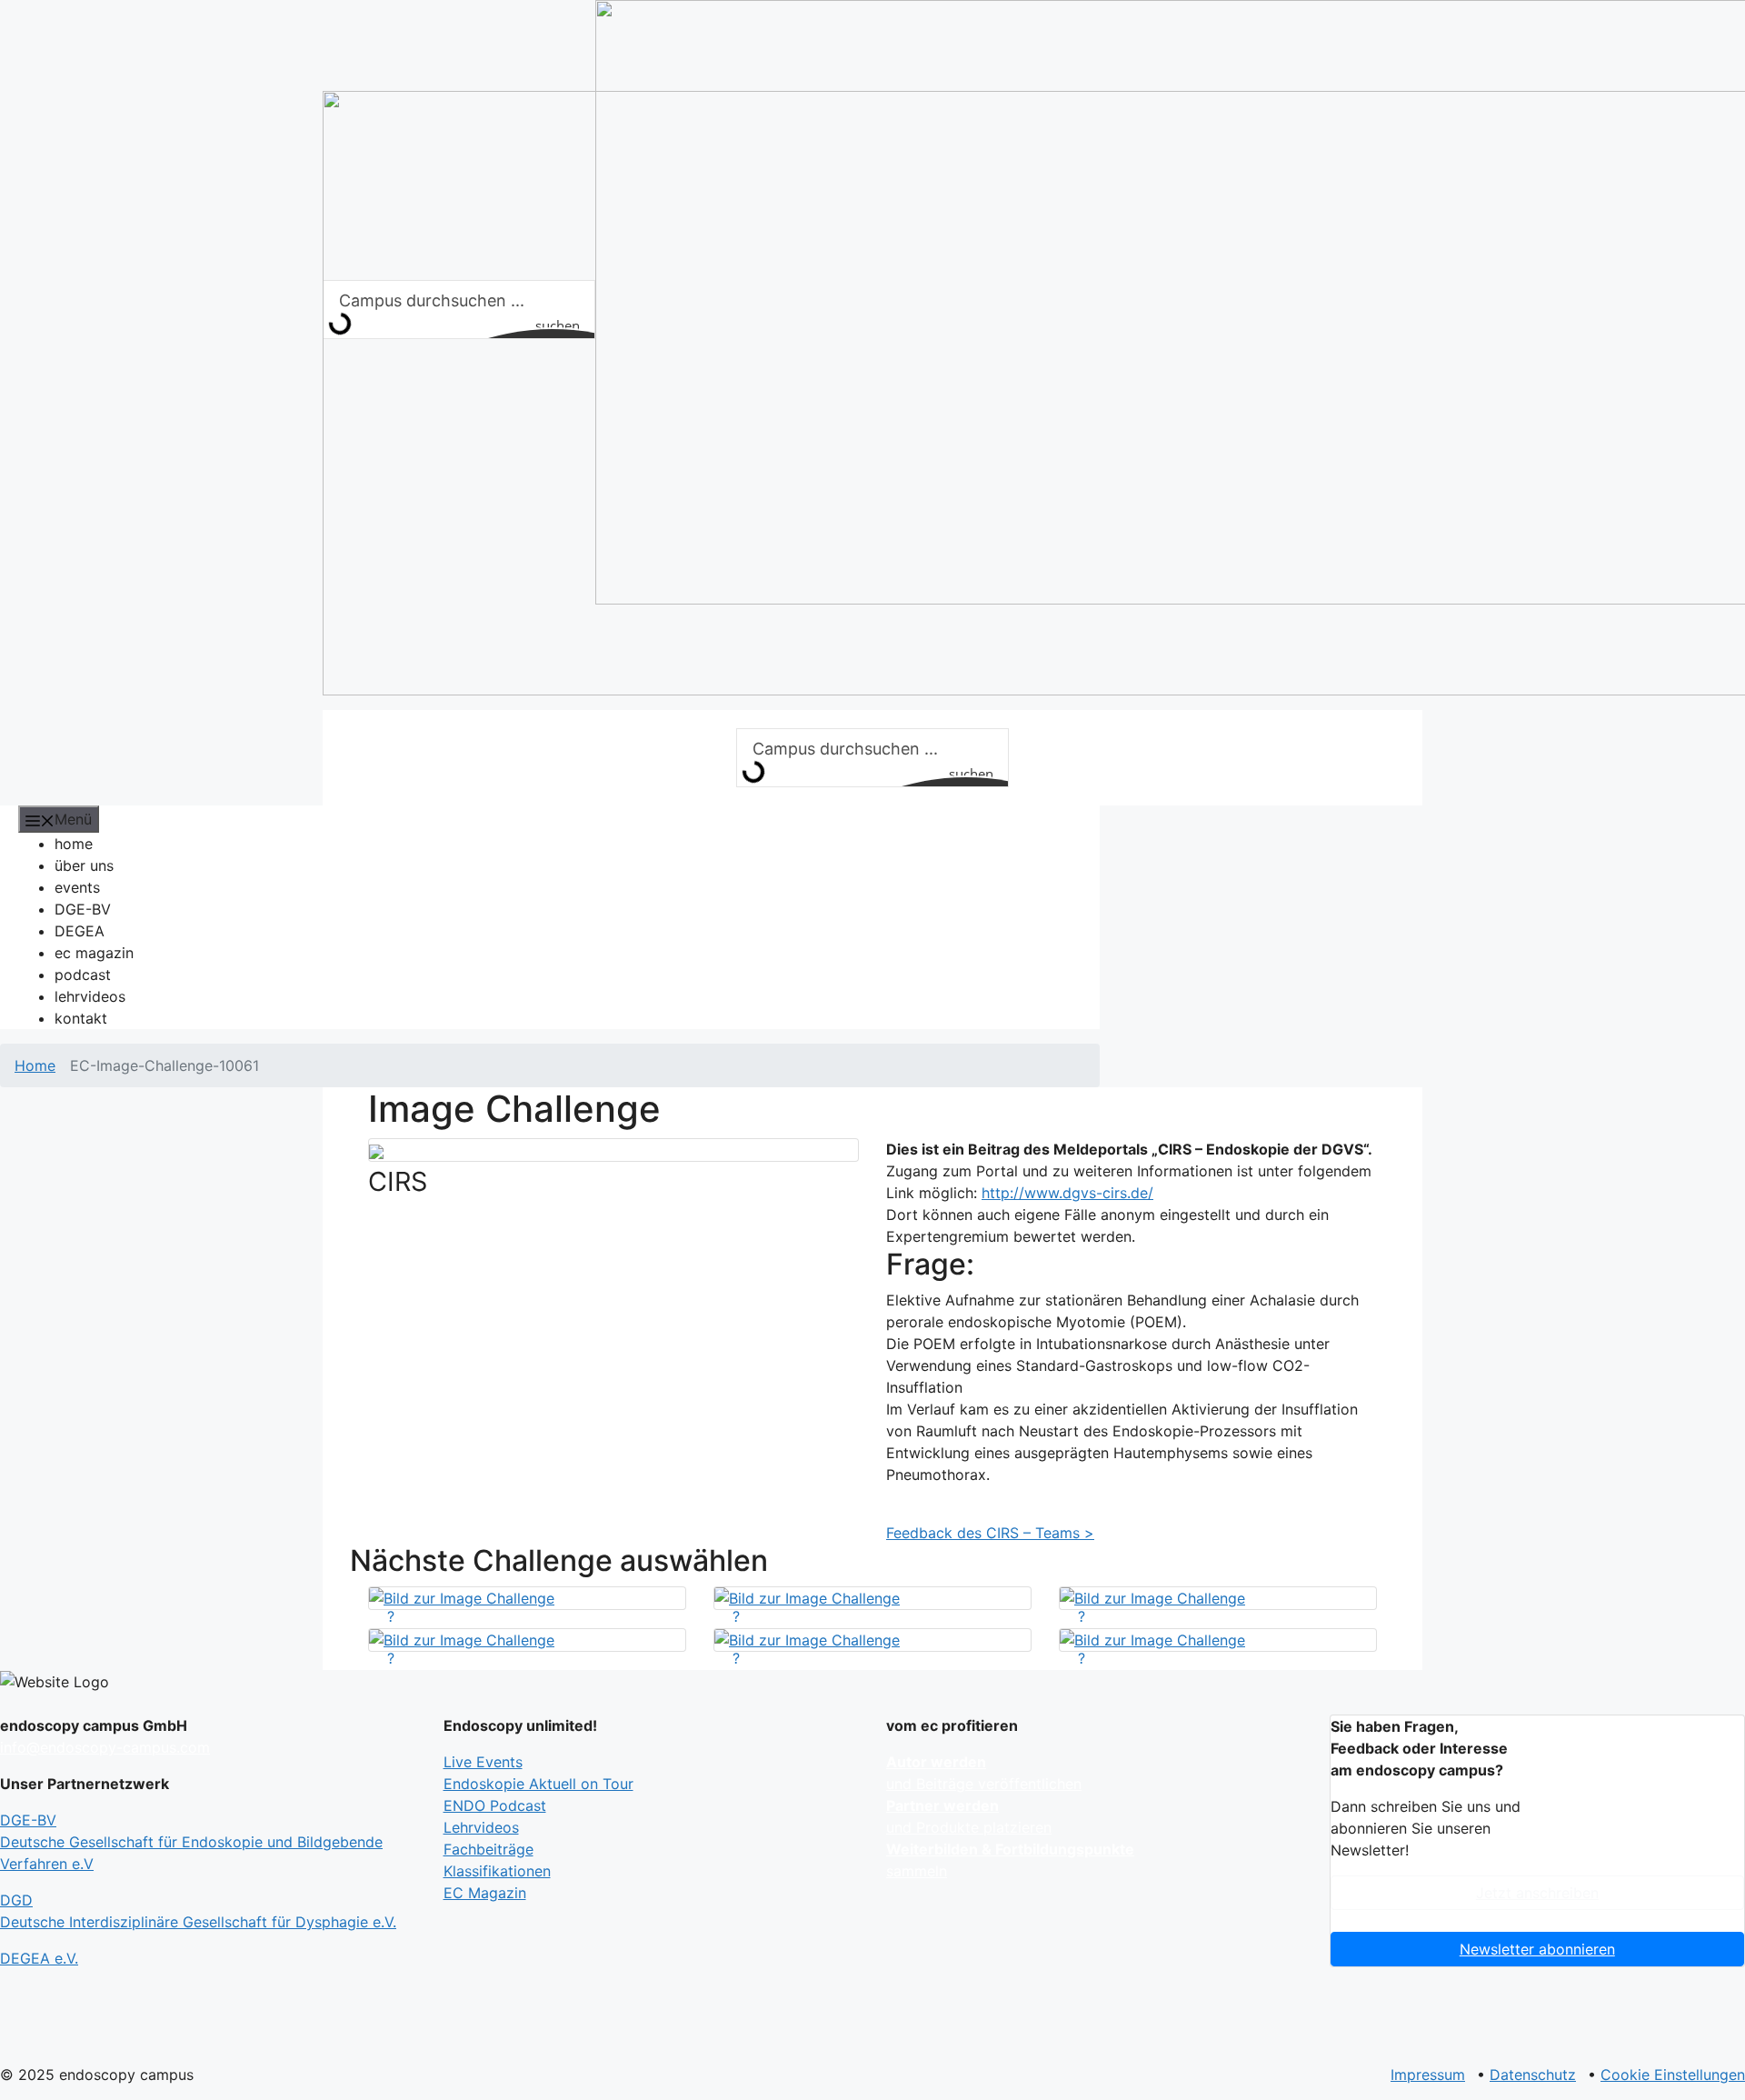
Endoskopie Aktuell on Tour (538, 1784)
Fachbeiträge (489, 1849)
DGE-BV (83, 909)
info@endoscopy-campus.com (105, 1747)
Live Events (483, 1762)
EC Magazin (485, 1893)
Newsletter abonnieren (1537, 1949)
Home (35, 1065)
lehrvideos (90, 996)
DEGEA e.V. (39, 1958)
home (74, 844)
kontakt (81, 1018)
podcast (83, 975)
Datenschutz (1533, 2075)
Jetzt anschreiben (1537, 1893)
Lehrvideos (481, 1827)
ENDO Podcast (495, 1805)
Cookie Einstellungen (1673, 2075)
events (77, 887)
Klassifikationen (497, 1871)
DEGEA (80, 931)
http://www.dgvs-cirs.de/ (1067, 1193)
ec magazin (94, 953)
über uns (84, 865)
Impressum (1428, 2075)
